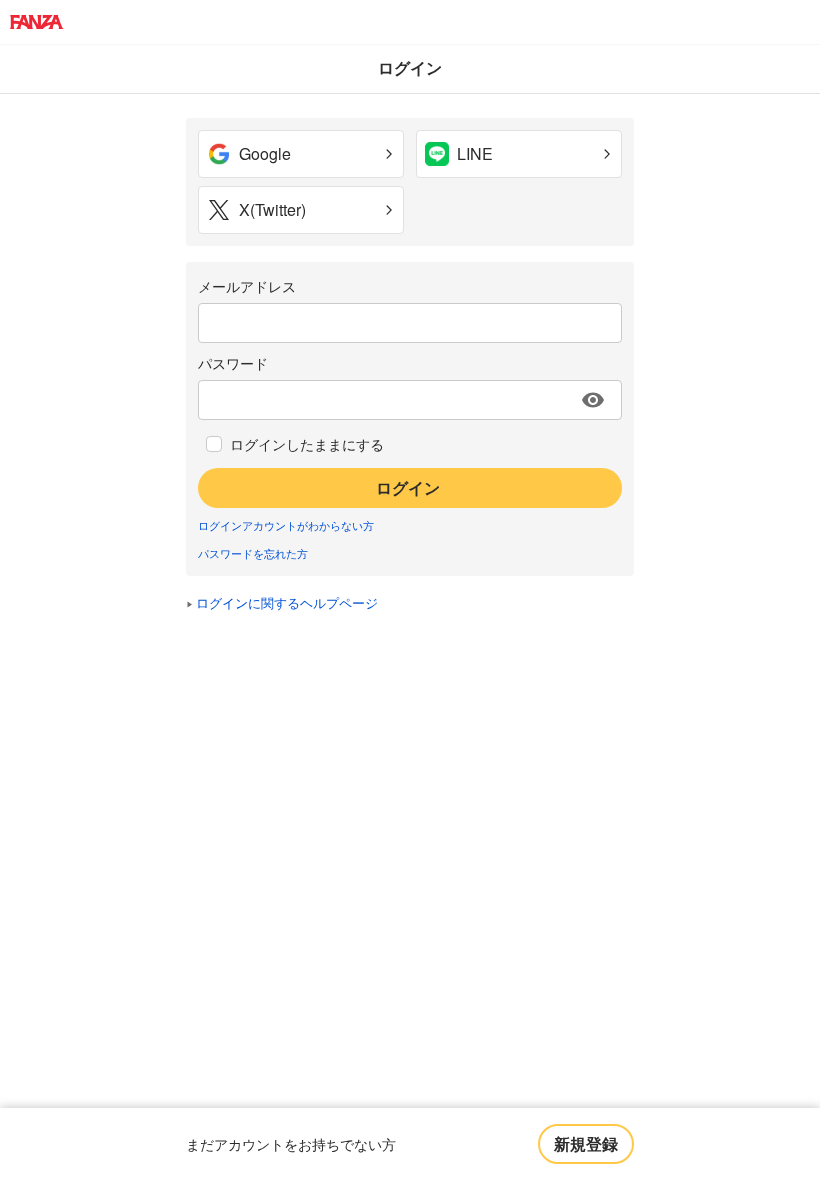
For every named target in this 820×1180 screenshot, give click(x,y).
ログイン (408, 487)
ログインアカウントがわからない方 (286, 525)
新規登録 (586, 1143)
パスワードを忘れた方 (253, 553)
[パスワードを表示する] (593, 400)
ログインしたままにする (307, 444)
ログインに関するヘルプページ (287, 602)
